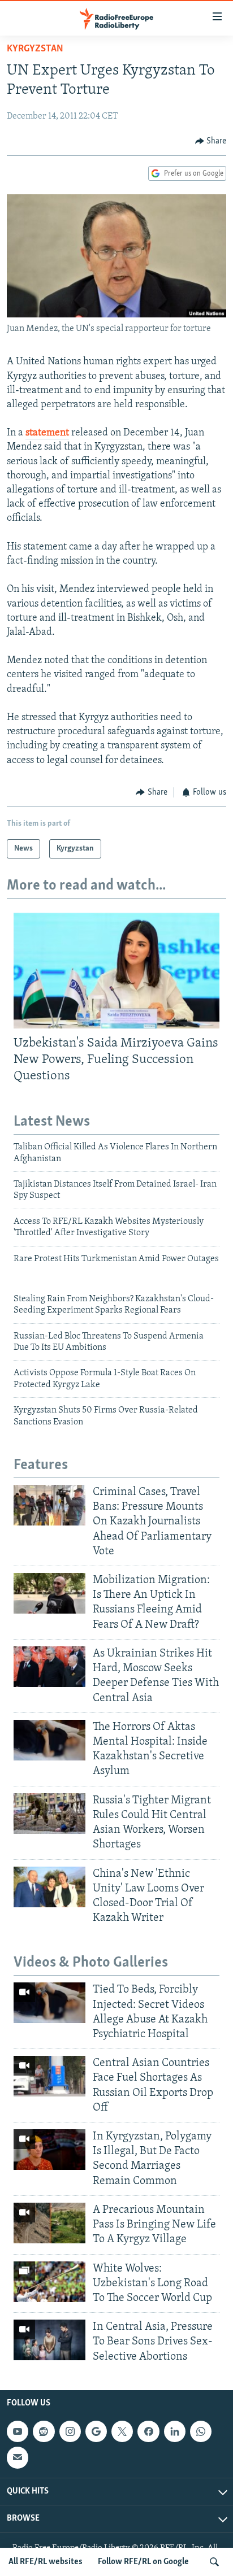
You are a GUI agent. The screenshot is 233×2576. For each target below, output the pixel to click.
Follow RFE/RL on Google (143, 2562)
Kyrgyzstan (35, 49)
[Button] (211, 141)
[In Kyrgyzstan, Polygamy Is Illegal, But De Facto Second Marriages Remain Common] (49, 2150)
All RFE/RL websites (46, 2562)
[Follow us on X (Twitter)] (122, 2431)
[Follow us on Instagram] (70, 2431)
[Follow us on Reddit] (44, 2431)
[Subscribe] (18, 2457)
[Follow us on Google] (96, 2431)
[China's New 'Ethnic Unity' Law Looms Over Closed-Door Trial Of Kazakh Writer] (49, 1887)
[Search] (214, 2562)
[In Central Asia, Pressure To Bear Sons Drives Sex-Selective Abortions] (49, 2340)
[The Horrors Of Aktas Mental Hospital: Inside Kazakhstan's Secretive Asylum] (49, 1740)
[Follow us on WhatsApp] (201, 2431)
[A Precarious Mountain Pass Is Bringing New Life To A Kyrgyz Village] (49, 2223)
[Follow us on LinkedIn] (175, 2431)
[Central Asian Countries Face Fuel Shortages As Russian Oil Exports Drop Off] (49, 2076)
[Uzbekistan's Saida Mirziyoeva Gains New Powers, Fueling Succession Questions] (116, 971)
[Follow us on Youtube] (18, 2431)
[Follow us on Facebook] (148, 2431)
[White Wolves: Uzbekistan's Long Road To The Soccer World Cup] (49, 2282)
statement (47, 433)
